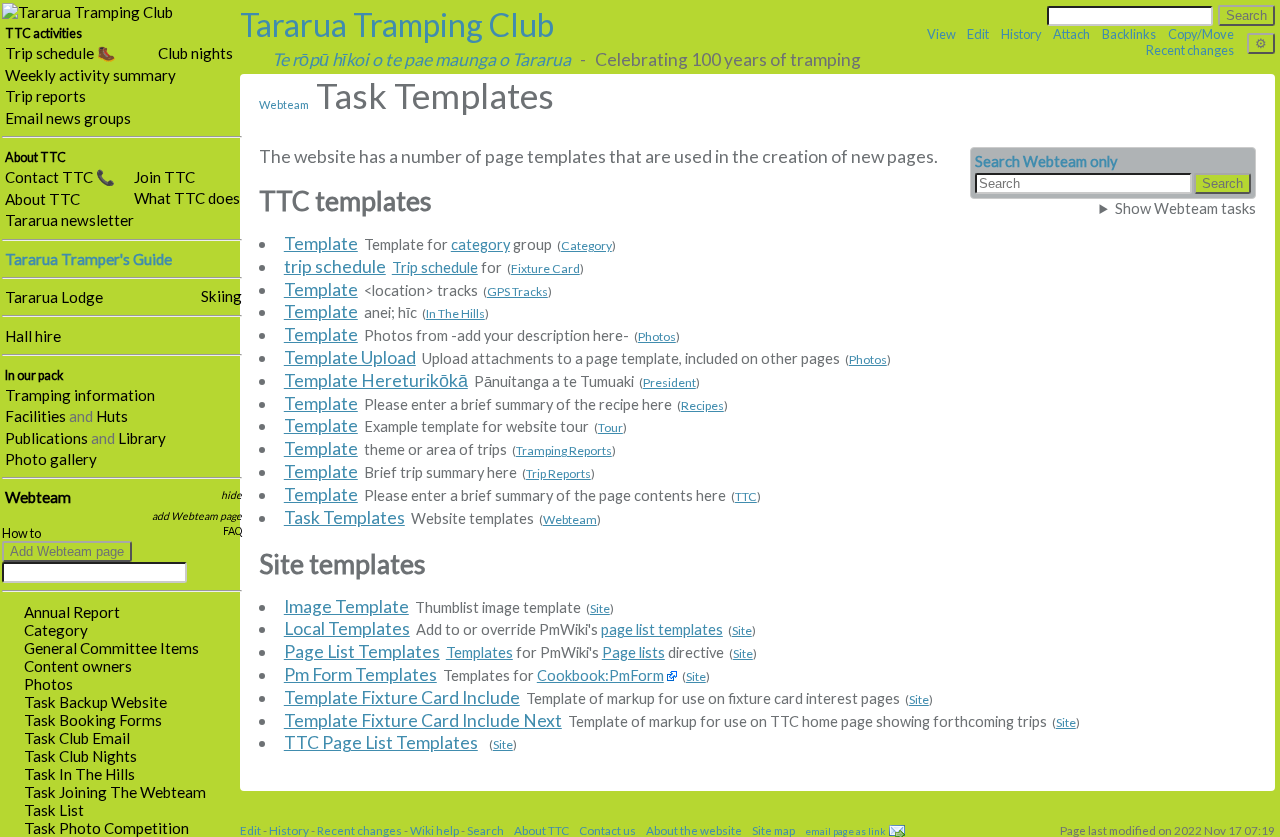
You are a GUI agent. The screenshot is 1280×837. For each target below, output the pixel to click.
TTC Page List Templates (381, 742)
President (669, 382)
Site (600, 608)
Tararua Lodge (54, 297)
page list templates (662, 629)
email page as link (845, 831)
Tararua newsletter (69, 220)
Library (142, 438)
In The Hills (455, 313)
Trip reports (45, 96)
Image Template (346, 606)
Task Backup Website (95, 702)
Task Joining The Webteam (115, 792)
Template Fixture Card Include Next (423, 720)
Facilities (35, 416)
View (941, 34)
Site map (773, 830)
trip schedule (335, 266)
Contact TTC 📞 (60, 177)
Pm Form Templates (360, 674)
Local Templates (347, 628)
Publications (46, 438)
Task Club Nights (80, 756)
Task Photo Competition (106, 828)
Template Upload (350, 357)
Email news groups (68, 118)
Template (321, 243)
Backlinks (1129, 34)
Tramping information (80, 395)
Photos (48, 684)
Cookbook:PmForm (600, 675)
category (480, 244)
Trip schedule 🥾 (60, 53)
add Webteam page (197, 516)
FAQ (232, 531)
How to (21, 533)
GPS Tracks (517, 291)
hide (231, 495)
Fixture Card (545, 268)
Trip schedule (435, 267)
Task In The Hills (79, 774)
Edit (978, 34)
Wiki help (434, 830)
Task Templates (344, 517)
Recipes (702, 405)
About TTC (42, 199)
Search (485, 830)
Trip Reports (558, 473)
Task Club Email (77, 738)
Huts (112, 416)
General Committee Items (111, 648)
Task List (54, 810)
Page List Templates (362, 651)
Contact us (607, 830)
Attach (1071, 34)
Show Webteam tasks (1185, 208)
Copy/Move (1201, 34)
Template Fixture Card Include (402, 697)
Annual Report (72, 612)
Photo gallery (51, 459)
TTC (746, 496)
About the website (694, 830)
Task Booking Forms (93, 720)
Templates (479, 652)
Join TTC (164, 177)
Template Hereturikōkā (376, 380)
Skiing (221, 296)
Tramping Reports (564, 450)
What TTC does (187, 198)
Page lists (633, 652)
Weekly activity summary (90, 75)
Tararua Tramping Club (397, 24)
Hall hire (33, 336)
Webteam (38, 497)
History (1021, 34)
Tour (610, 427)
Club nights (195, 53)
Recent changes (1190, 50)
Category (56, 630)
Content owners (78, 666)
